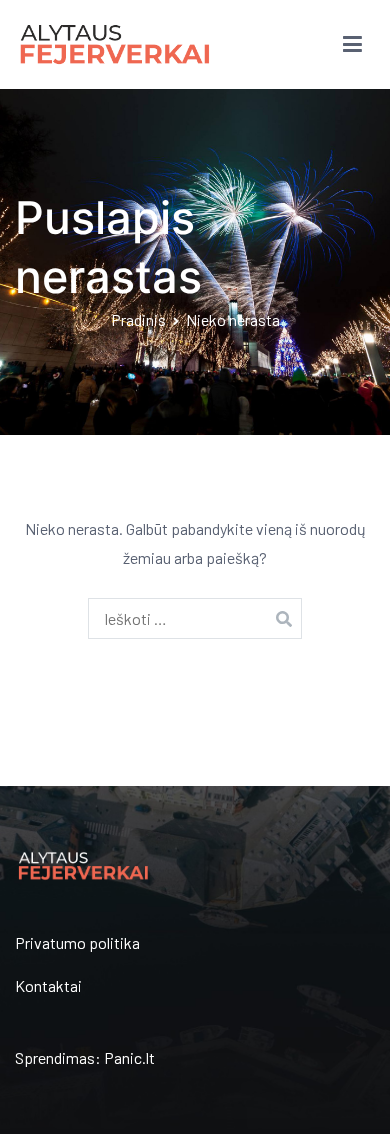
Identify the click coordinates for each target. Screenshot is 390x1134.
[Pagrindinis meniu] (352, 45)
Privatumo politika (77, 942)
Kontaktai (48, 985)
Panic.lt (129, 1057)
